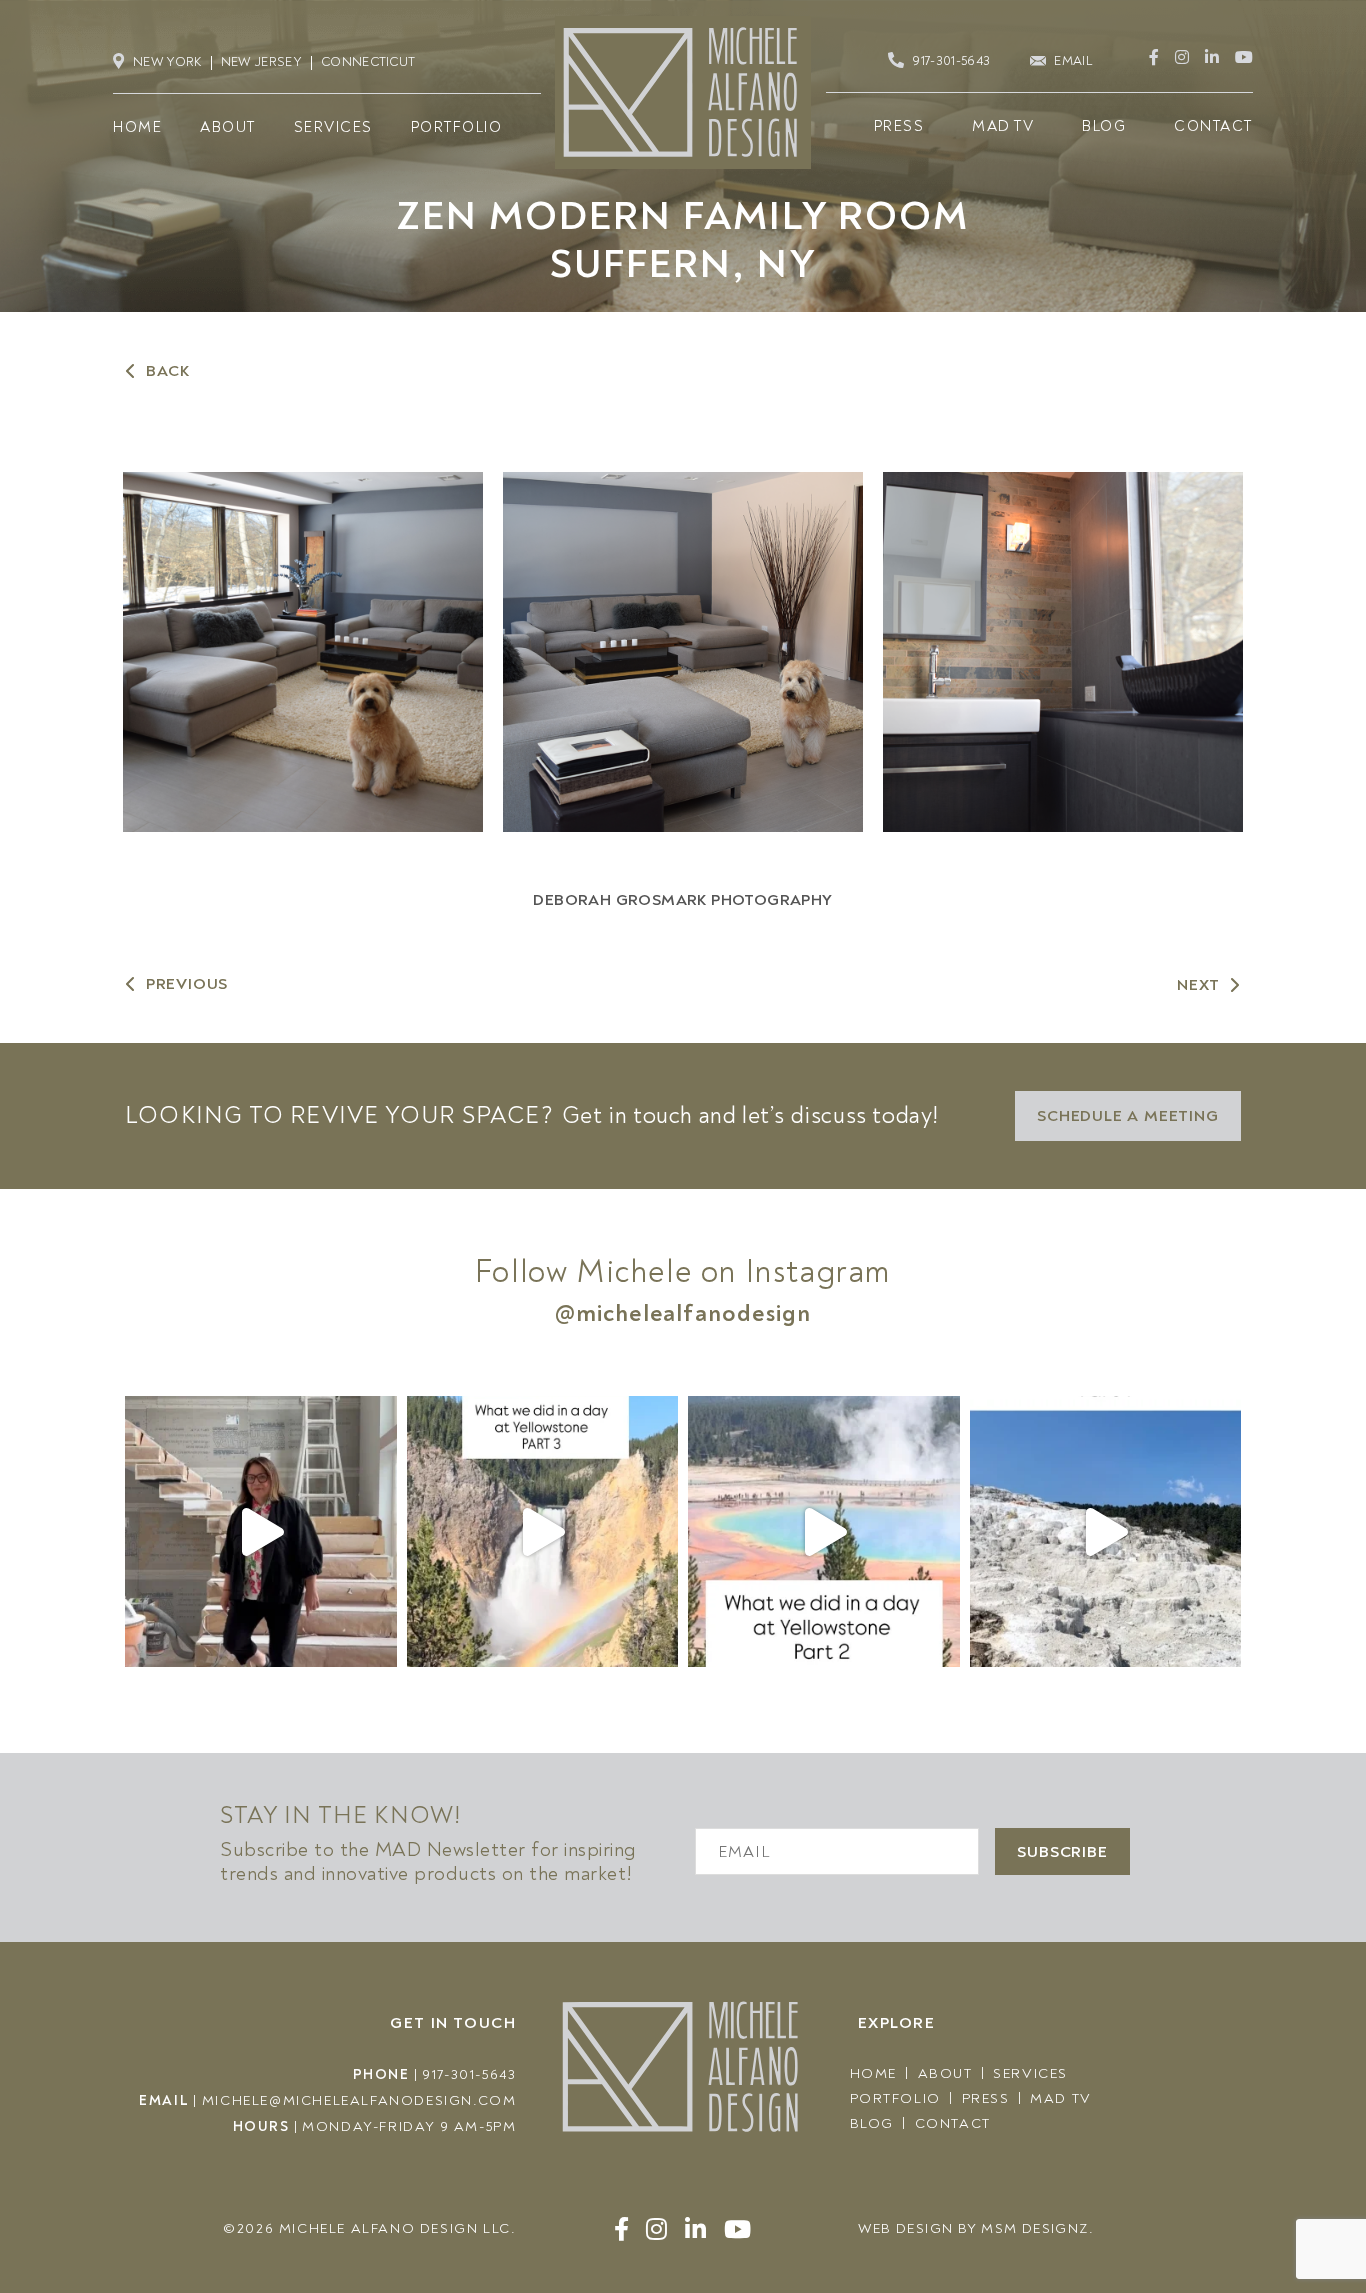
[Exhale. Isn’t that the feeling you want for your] (261, 1532)
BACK (168, 371)
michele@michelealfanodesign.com (359, 2100)
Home (873, 2073)
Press (986, 2098)
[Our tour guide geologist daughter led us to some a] (543, 1532)
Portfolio (895, 2098)
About (945, 2073)
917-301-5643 (469, 2074)
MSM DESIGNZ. (1037, 2228)
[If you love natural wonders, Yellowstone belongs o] (1106, 1532)
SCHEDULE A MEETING (1127, 1116)
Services (1030, 2073)
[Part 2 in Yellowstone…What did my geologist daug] (824, 1532)
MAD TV (1061, 2098)
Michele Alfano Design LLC (395, 2228)
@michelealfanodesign (683, 1313)
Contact (953, 2123)
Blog (872, 2123)
